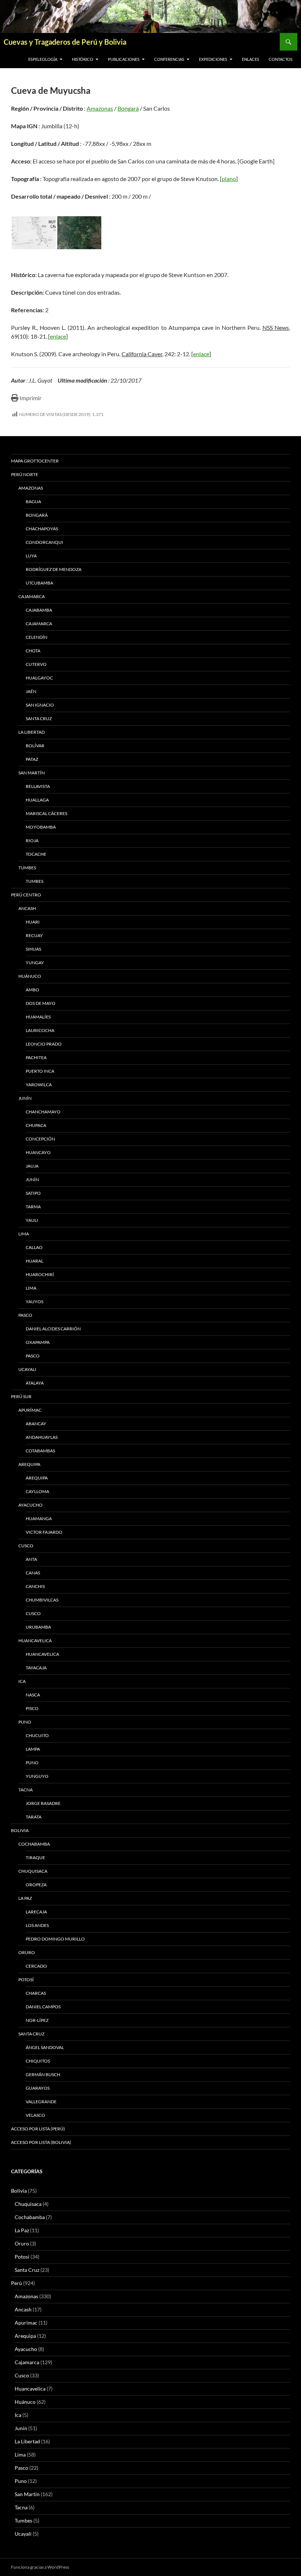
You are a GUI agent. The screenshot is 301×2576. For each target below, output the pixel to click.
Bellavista (38, 786)
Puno (25, 1722)
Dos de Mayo (41, 1003)
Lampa (33, 1749)
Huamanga (39, 1519)
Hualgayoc (39, 678)
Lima (24, 1234)
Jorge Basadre (43, 1803)
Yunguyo (37, 1776)
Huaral (35, 1261)
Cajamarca (32, 596)
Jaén (31, 691)
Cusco (26, 1546)
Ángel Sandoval (45, 2047)
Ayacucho (30, 1505)
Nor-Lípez (37, 2020)
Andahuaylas (42, 1437)
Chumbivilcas (42, 1600)
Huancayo (38, 1152)
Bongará (128, 108)
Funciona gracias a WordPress (40, 2567)
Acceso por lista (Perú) (38, 2129)
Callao (34, 1247)
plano (229, 179)
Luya (31, 556)
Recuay (34, 935)
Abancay (36, 1424)
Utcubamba (39, 583)
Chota (33, 651)
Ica (22, 1681)
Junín (25, 1098)
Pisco (32, 1708)
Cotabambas (40, 1451)
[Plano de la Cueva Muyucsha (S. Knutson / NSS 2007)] (34, 233)
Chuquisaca (33, 1871)
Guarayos (38, 2088)
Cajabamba (39, 610)
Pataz (32, 759)
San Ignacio (40, 705)
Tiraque (35, 1858)
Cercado (36, 1966)
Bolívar (35, 746)
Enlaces (251, 59)
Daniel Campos (43, 2007)
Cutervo (36, 664)
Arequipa (29, 1464)
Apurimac (26, 2323)
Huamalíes (38, 1017)
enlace (58, 336)
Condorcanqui (44, 542)
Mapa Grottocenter (35, 461)
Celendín (37, 637)
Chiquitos (38, 2061)
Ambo (32, 990)
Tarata (34, 1817)
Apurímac (30, 1410)
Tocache (36, 854)
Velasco (35, 2115)
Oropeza (36, 1885)
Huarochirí (40, 1274)
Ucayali (27, 1369)
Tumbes (27, 868)
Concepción (40, 1139)
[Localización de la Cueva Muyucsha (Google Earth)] (79, 233)
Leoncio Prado (44, 1044)
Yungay (35, 963)
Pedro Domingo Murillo (55, 1939)
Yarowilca (39, 1085)
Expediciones (213, 59)
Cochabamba (34, 1844)
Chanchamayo (43, 1112)
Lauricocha (40, 1030)
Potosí (26, 1980)
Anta (31, 1559)
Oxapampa (38, 1342)
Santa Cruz (39, 718)
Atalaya (35, 1383)
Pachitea (36, 1057)
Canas (33, 1573)
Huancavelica (35, 1641)
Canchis (35, 1586)
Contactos (281, 59)
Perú (17, 2283)
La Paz (25, 1898)
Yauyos (35, 1302)
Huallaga (37, 800)
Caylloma (37, 1491)
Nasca (33, 1695)
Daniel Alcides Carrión (53, 1329)
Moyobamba (41, 827)
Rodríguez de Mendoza (54, 569)
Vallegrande (41, 2102)
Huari (33, 922)
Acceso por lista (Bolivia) (41, 2142)
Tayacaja (36, 1668)
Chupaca (36, 1125)
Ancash (27, 908)
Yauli (32, 1220)
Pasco (25, 1315)
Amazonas (100, 108)
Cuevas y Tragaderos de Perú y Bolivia (65, 42)
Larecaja (36, 1912)
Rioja (32, 841)
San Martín (32, 773)
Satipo (33, 1193)
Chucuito (37, 1735)
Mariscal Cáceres (46, 813)
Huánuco (30, 976)
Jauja (32, 1166)
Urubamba (38, 1627)
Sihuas (33, 949)
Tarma (33, 1207)
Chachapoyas (42, 529)
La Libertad (32, 732)
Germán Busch (43, 2074)
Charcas (36, 1993)
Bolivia (19, 2191)
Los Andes (37, 1925)
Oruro (27, 1952)
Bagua (33, 502)
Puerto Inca (40, 1071)
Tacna (26, 1790)
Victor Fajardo (44, 1532)
